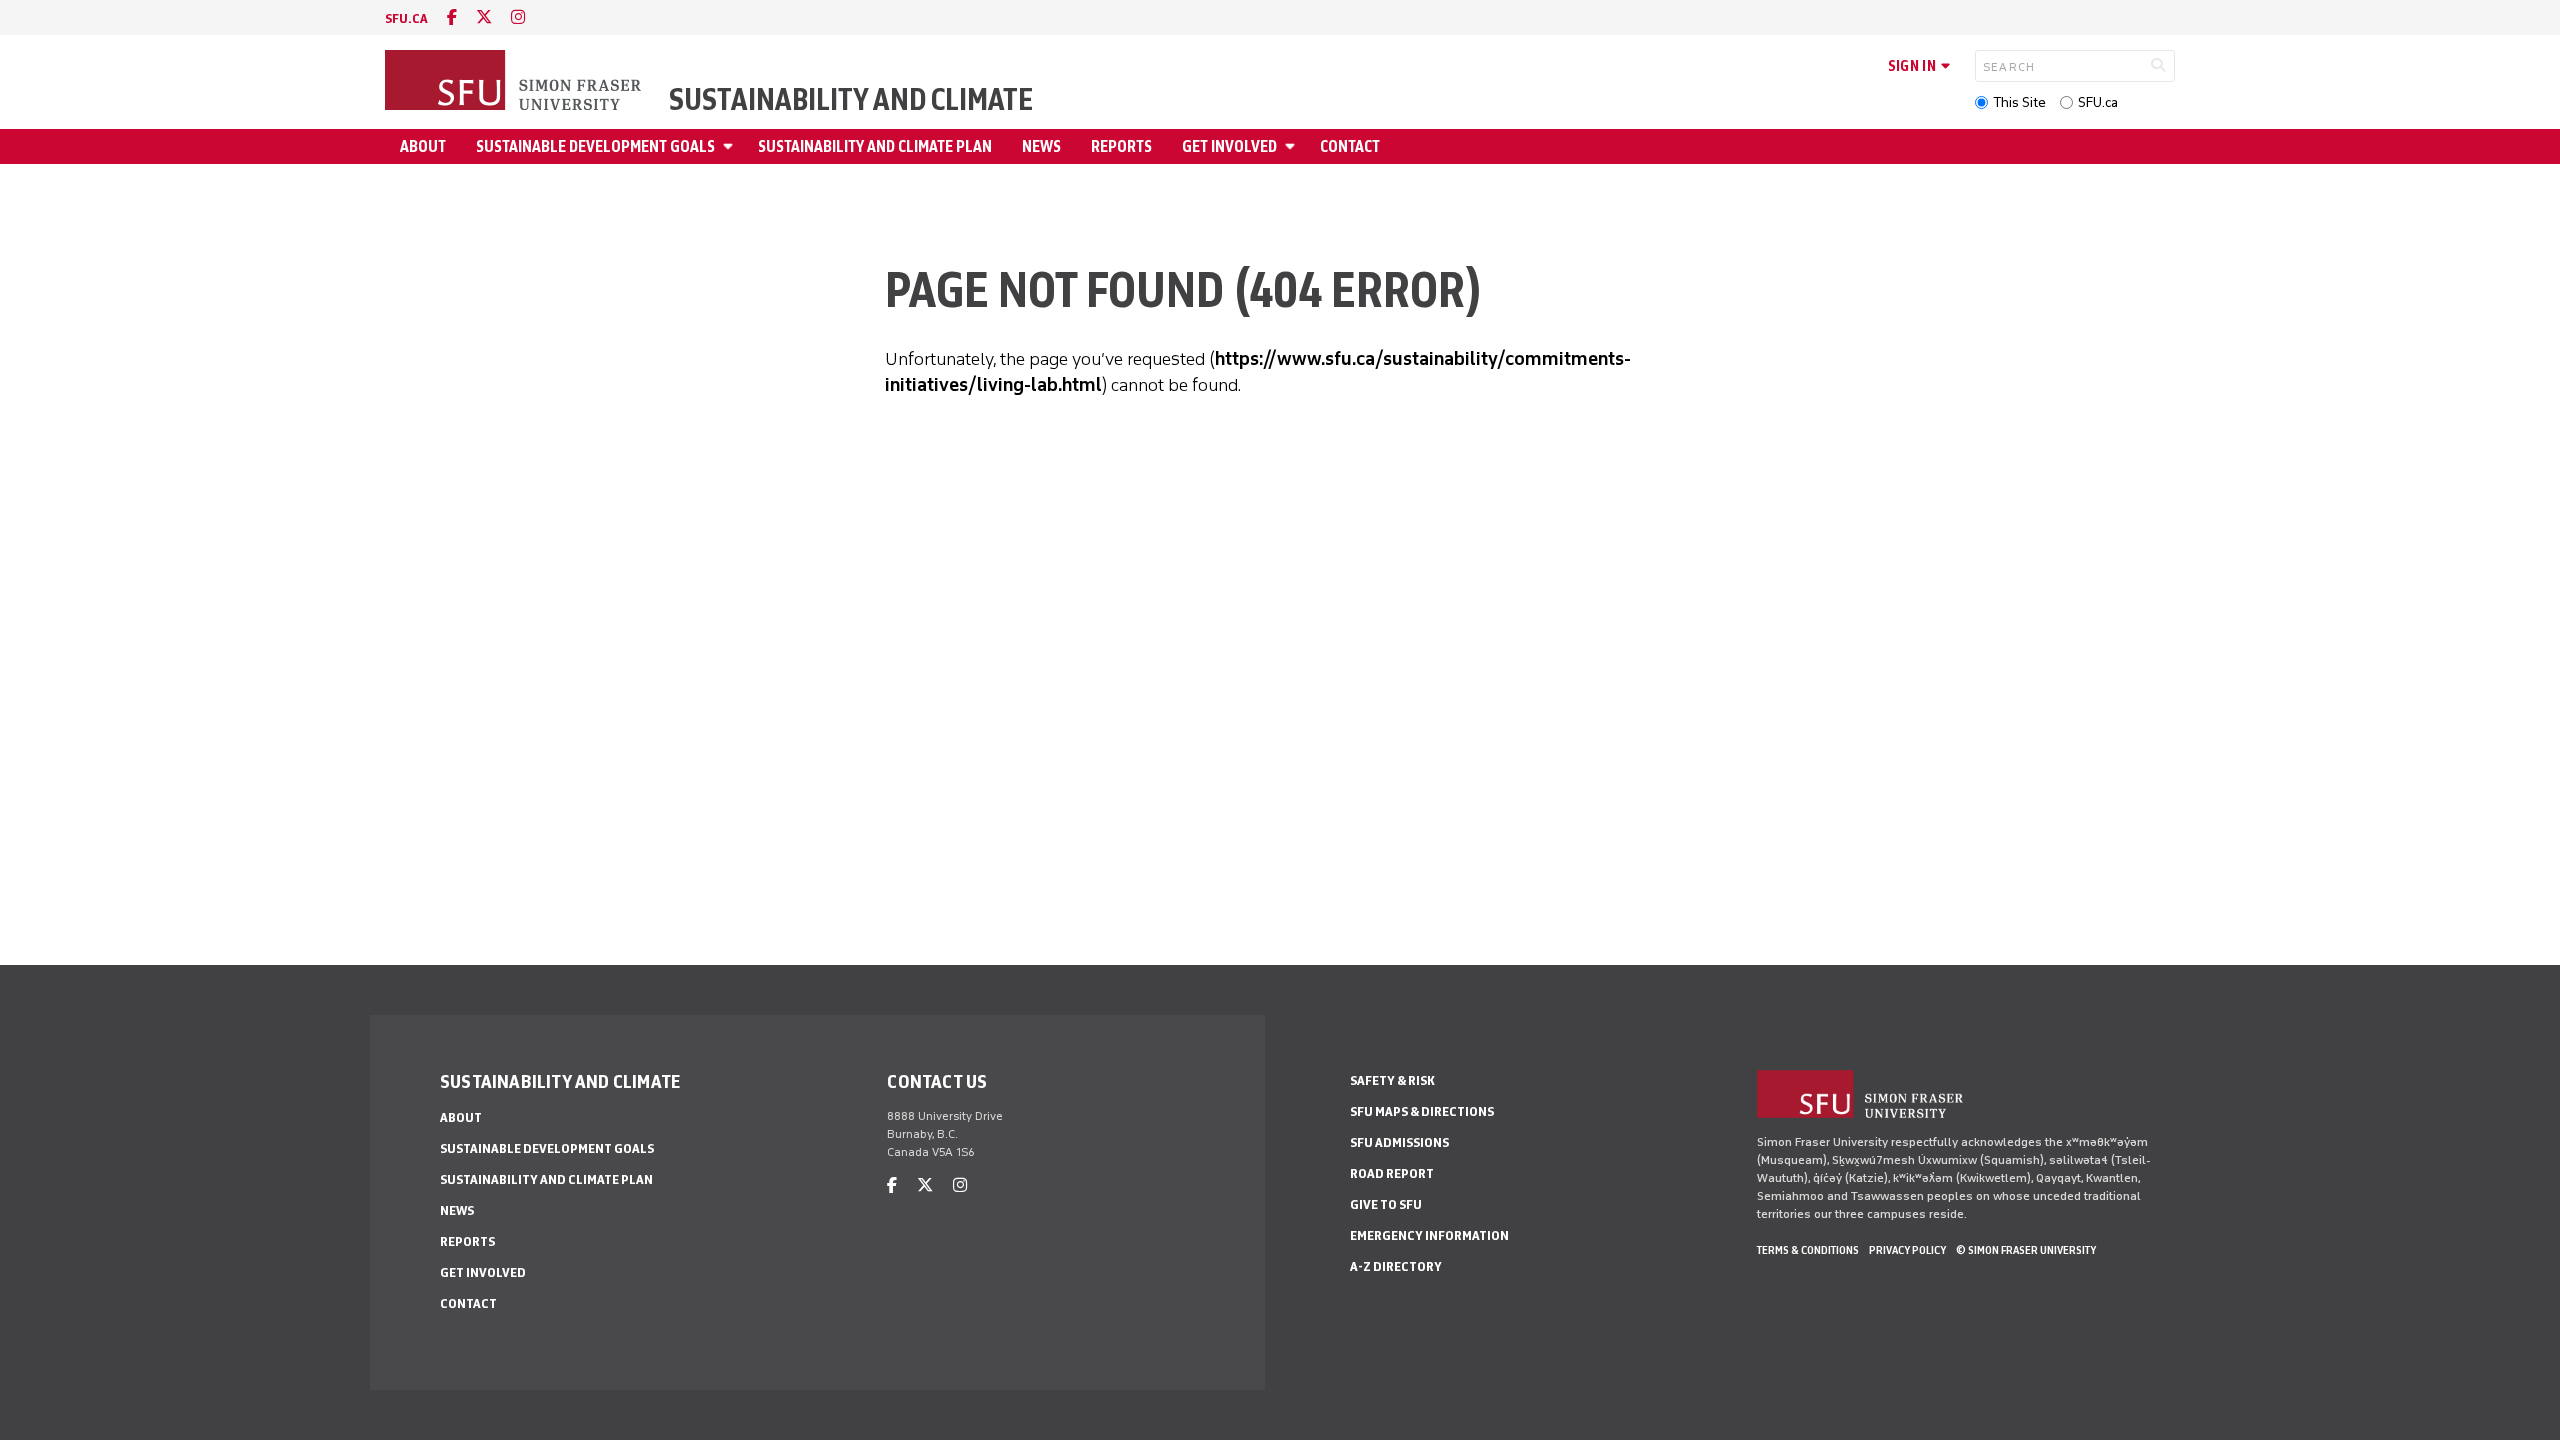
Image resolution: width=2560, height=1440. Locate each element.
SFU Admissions (1399, 1142)
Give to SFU (1386, 1204)
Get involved (1229, 146)
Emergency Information (1429, 1235)
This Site (2019, 102)
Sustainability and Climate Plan (875, 146)
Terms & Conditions (1808, 1250)
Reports (1121, 146)
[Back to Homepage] (515, 82)
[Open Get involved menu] (1293, 146)
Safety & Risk (1392, 1080)
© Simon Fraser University (2026, 1250)
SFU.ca (2098, 102)
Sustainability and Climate (851, 100)
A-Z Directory (1396, 1266)
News (1041, 146)
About (423, 146)
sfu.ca (406, 18)
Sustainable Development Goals (595, 146)
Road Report (1392, 1173)
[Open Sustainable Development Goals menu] (731, 146)
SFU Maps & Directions (1422, 1111)
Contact (1350, 146)
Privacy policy (1907, 1250)
